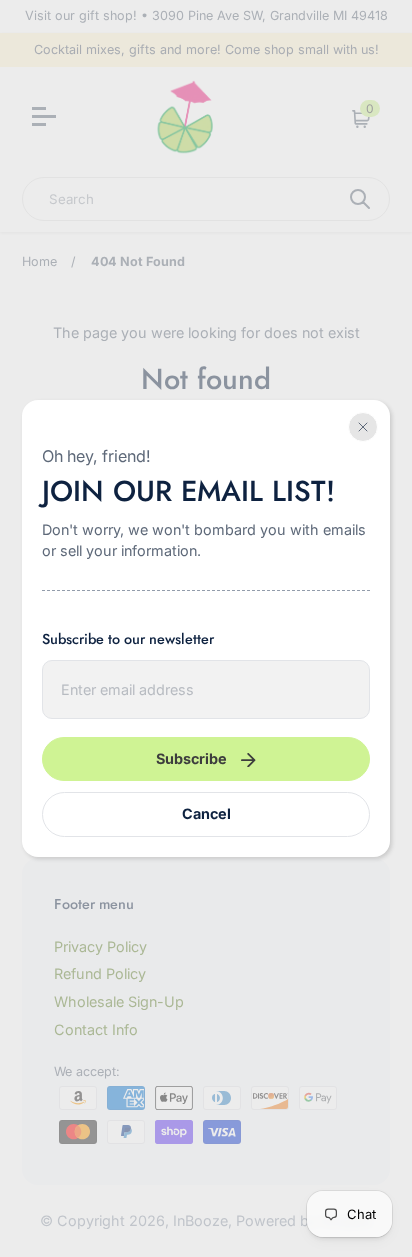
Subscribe (191, 758)
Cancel (206, 813)
